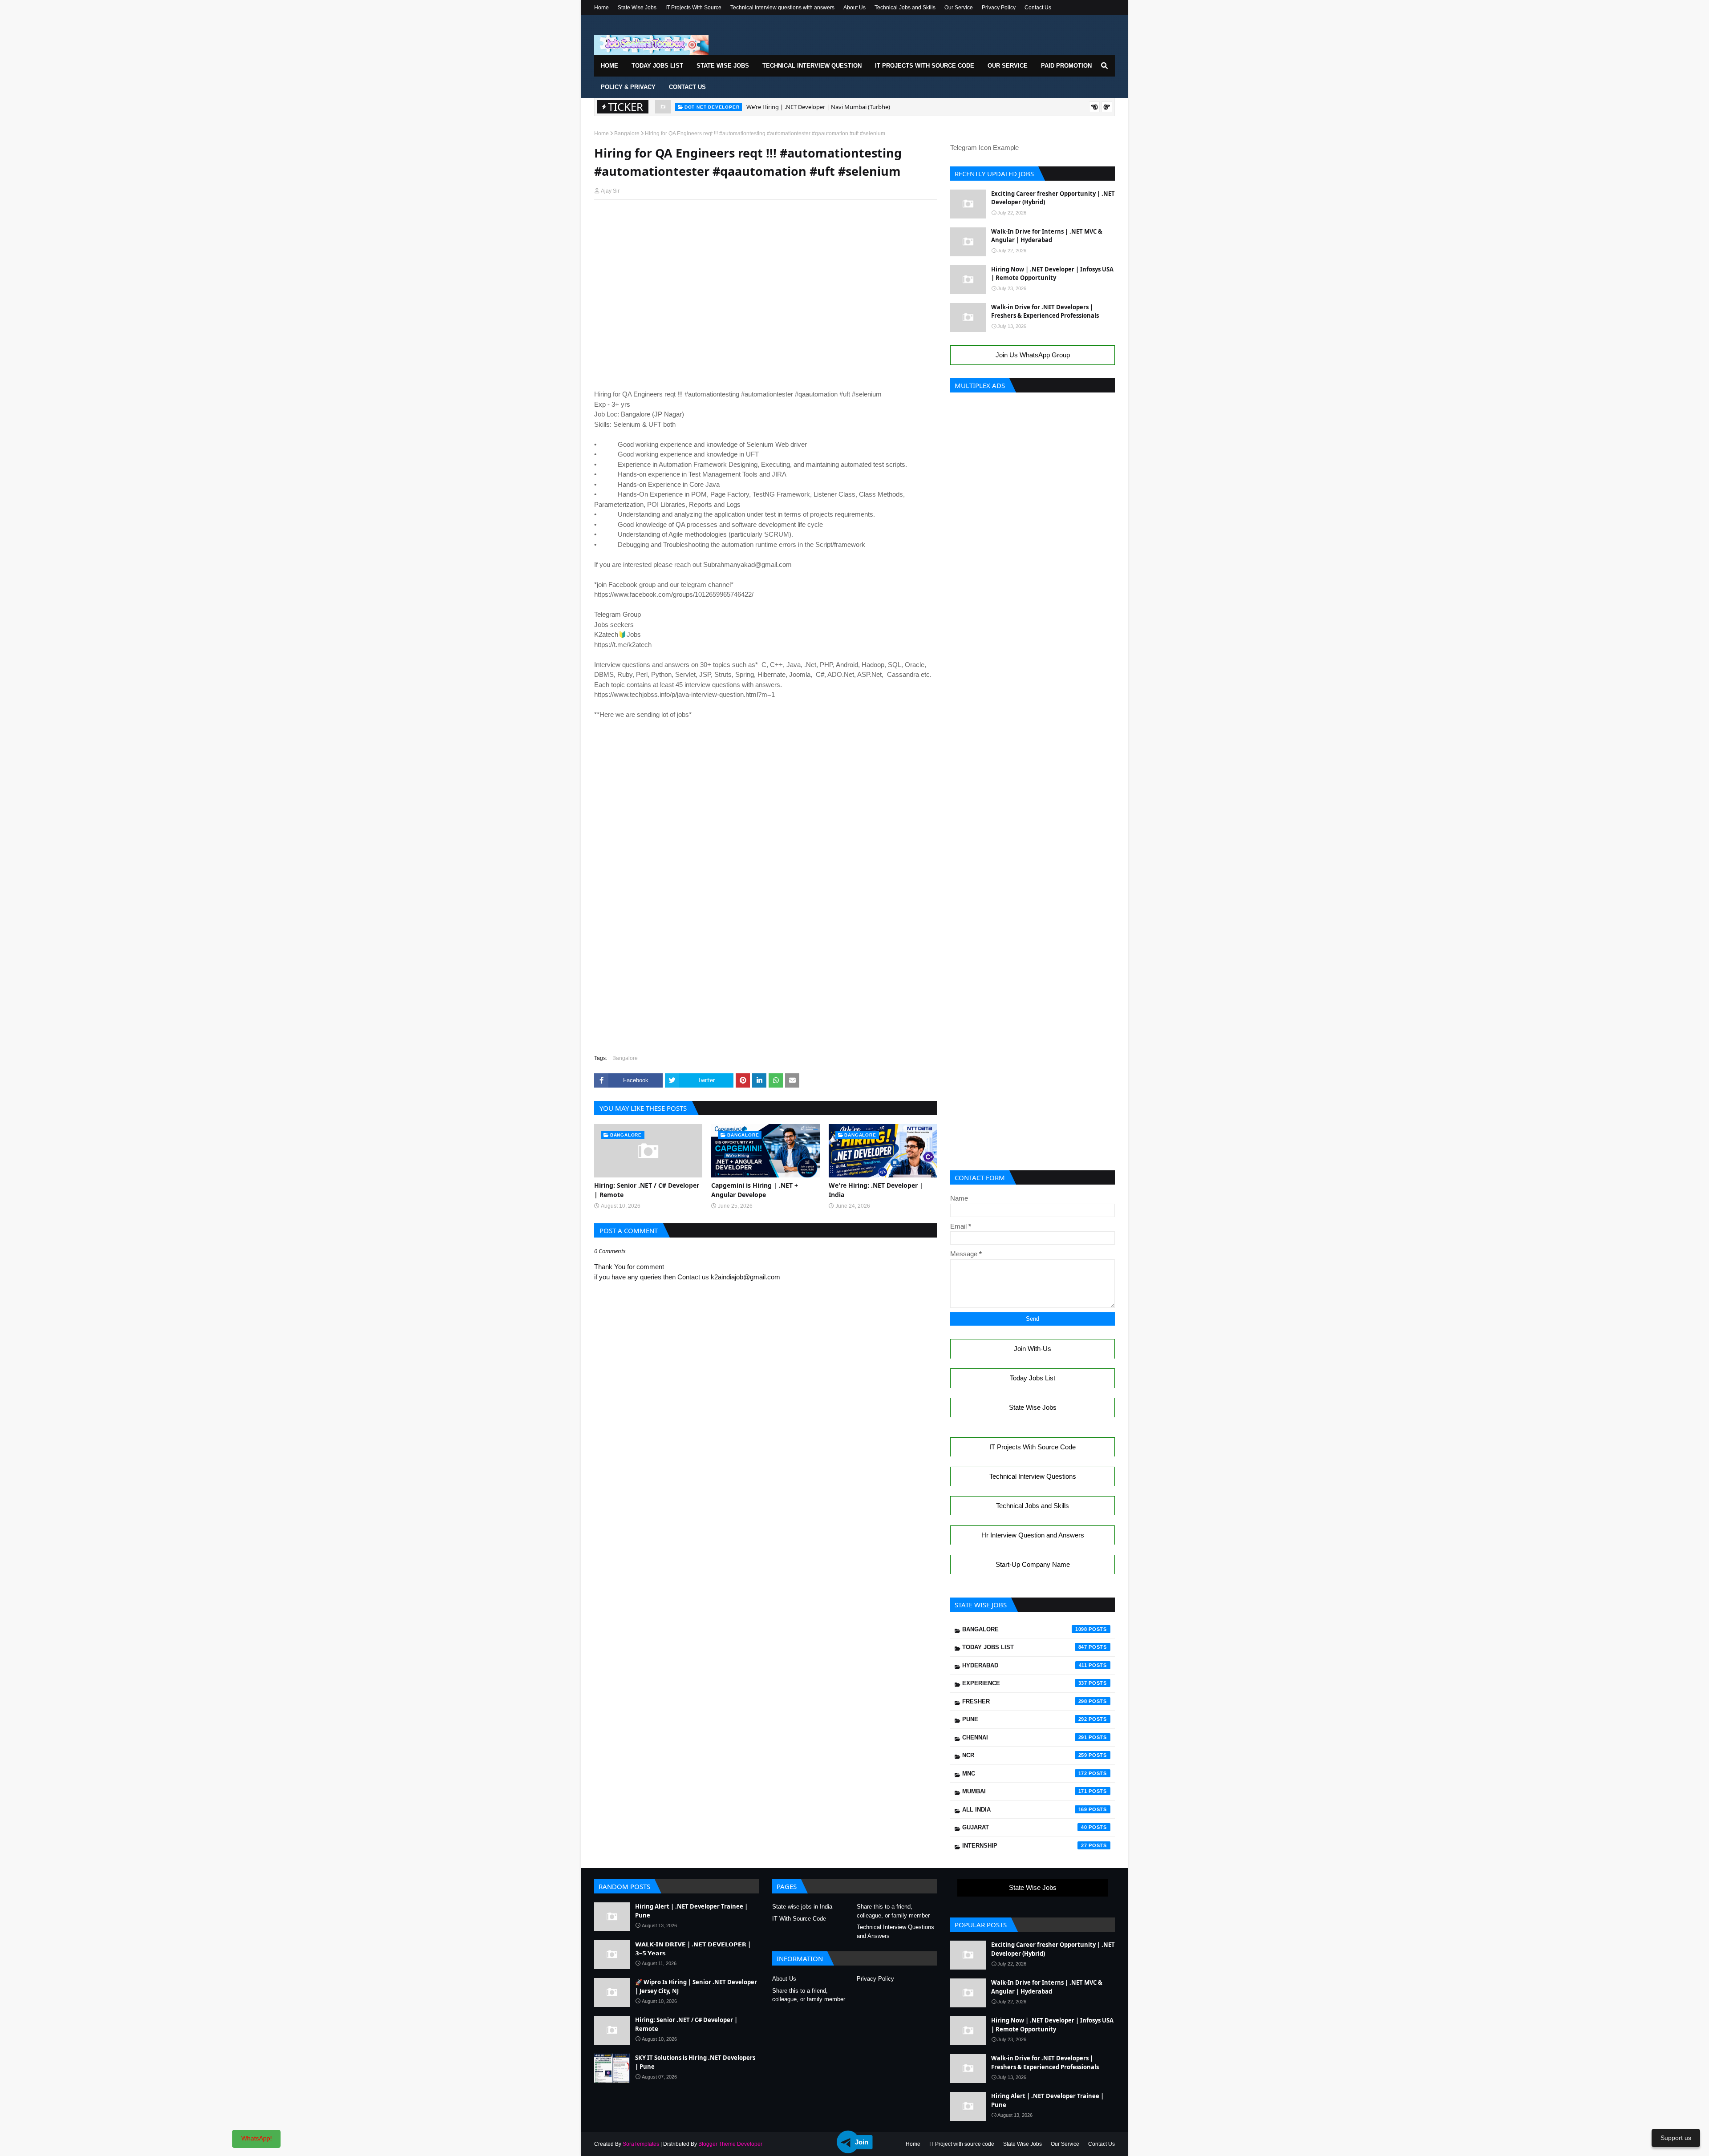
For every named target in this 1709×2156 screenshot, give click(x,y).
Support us (1676, 2138)
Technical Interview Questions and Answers (895, 1932)
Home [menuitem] (609, 66)
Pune (1025, 1719)
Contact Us (1038, 8)
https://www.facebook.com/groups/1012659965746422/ (674, 594)
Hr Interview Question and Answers (1033, 1535)
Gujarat (1025, 1827)
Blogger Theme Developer (730, 2144)
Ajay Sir (610, 191)
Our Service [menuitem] (1008, 66)
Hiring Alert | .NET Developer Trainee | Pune (805, 107)
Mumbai (1025, 1791)
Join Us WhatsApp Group (1033, 355)
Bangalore (627, 133)
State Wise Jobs (637, 8)
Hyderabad (1025, 1665)
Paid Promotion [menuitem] (1066, 66)
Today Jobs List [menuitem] (657, 66)
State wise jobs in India (802, 1907)
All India (1025, 1810)
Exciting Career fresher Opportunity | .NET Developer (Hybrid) (1053, 198)
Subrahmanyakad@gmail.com (747, 564)
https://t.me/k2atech (623, 645)
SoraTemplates (641, 2144)
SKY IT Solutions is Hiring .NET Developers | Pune (695, 2062)
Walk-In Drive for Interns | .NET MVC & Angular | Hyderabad (1047, 236)
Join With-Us (1033, 1349)
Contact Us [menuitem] (687, 87)
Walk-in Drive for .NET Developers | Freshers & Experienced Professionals (1045, 311)
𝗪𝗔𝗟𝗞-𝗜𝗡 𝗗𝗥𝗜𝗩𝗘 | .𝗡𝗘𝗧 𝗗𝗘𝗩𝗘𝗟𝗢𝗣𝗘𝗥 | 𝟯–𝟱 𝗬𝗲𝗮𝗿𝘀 (693, 1949)
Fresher (1025, 1701)
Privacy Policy (999, 8)
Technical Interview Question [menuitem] (812, 66)
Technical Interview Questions (1033, 1476)
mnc (1025, 1774)
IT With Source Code (799, 1919)
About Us (854, 8)
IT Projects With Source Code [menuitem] (925, 66)
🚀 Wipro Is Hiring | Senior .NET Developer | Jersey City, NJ (696, 1986)
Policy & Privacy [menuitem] (628, 87)
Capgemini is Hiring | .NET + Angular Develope (755, 1190)
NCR (1025, 1755)
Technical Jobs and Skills (905, 8)
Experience (1025, 1683)
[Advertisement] (765, 223)
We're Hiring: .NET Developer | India (876, 1190)
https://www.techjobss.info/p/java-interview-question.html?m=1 (684, 694)
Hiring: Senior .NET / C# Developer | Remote (647, 1190)
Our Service (959, 8)
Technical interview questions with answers (782, 8)
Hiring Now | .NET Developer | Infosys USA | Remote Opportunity (1052, 274)
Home (601, 8)
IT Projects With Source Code (1033, 1447)
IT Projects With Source (693, 8)
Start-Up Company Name (1033, 1564)
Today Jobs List (1033, 1378)
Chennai (1025, 1737)
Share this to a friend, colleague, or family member (893, 1911)
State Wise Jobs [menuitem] (723, 66)
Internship (1025, 1846)
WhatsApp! (257, 2138)
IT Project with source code (962, 2144)
